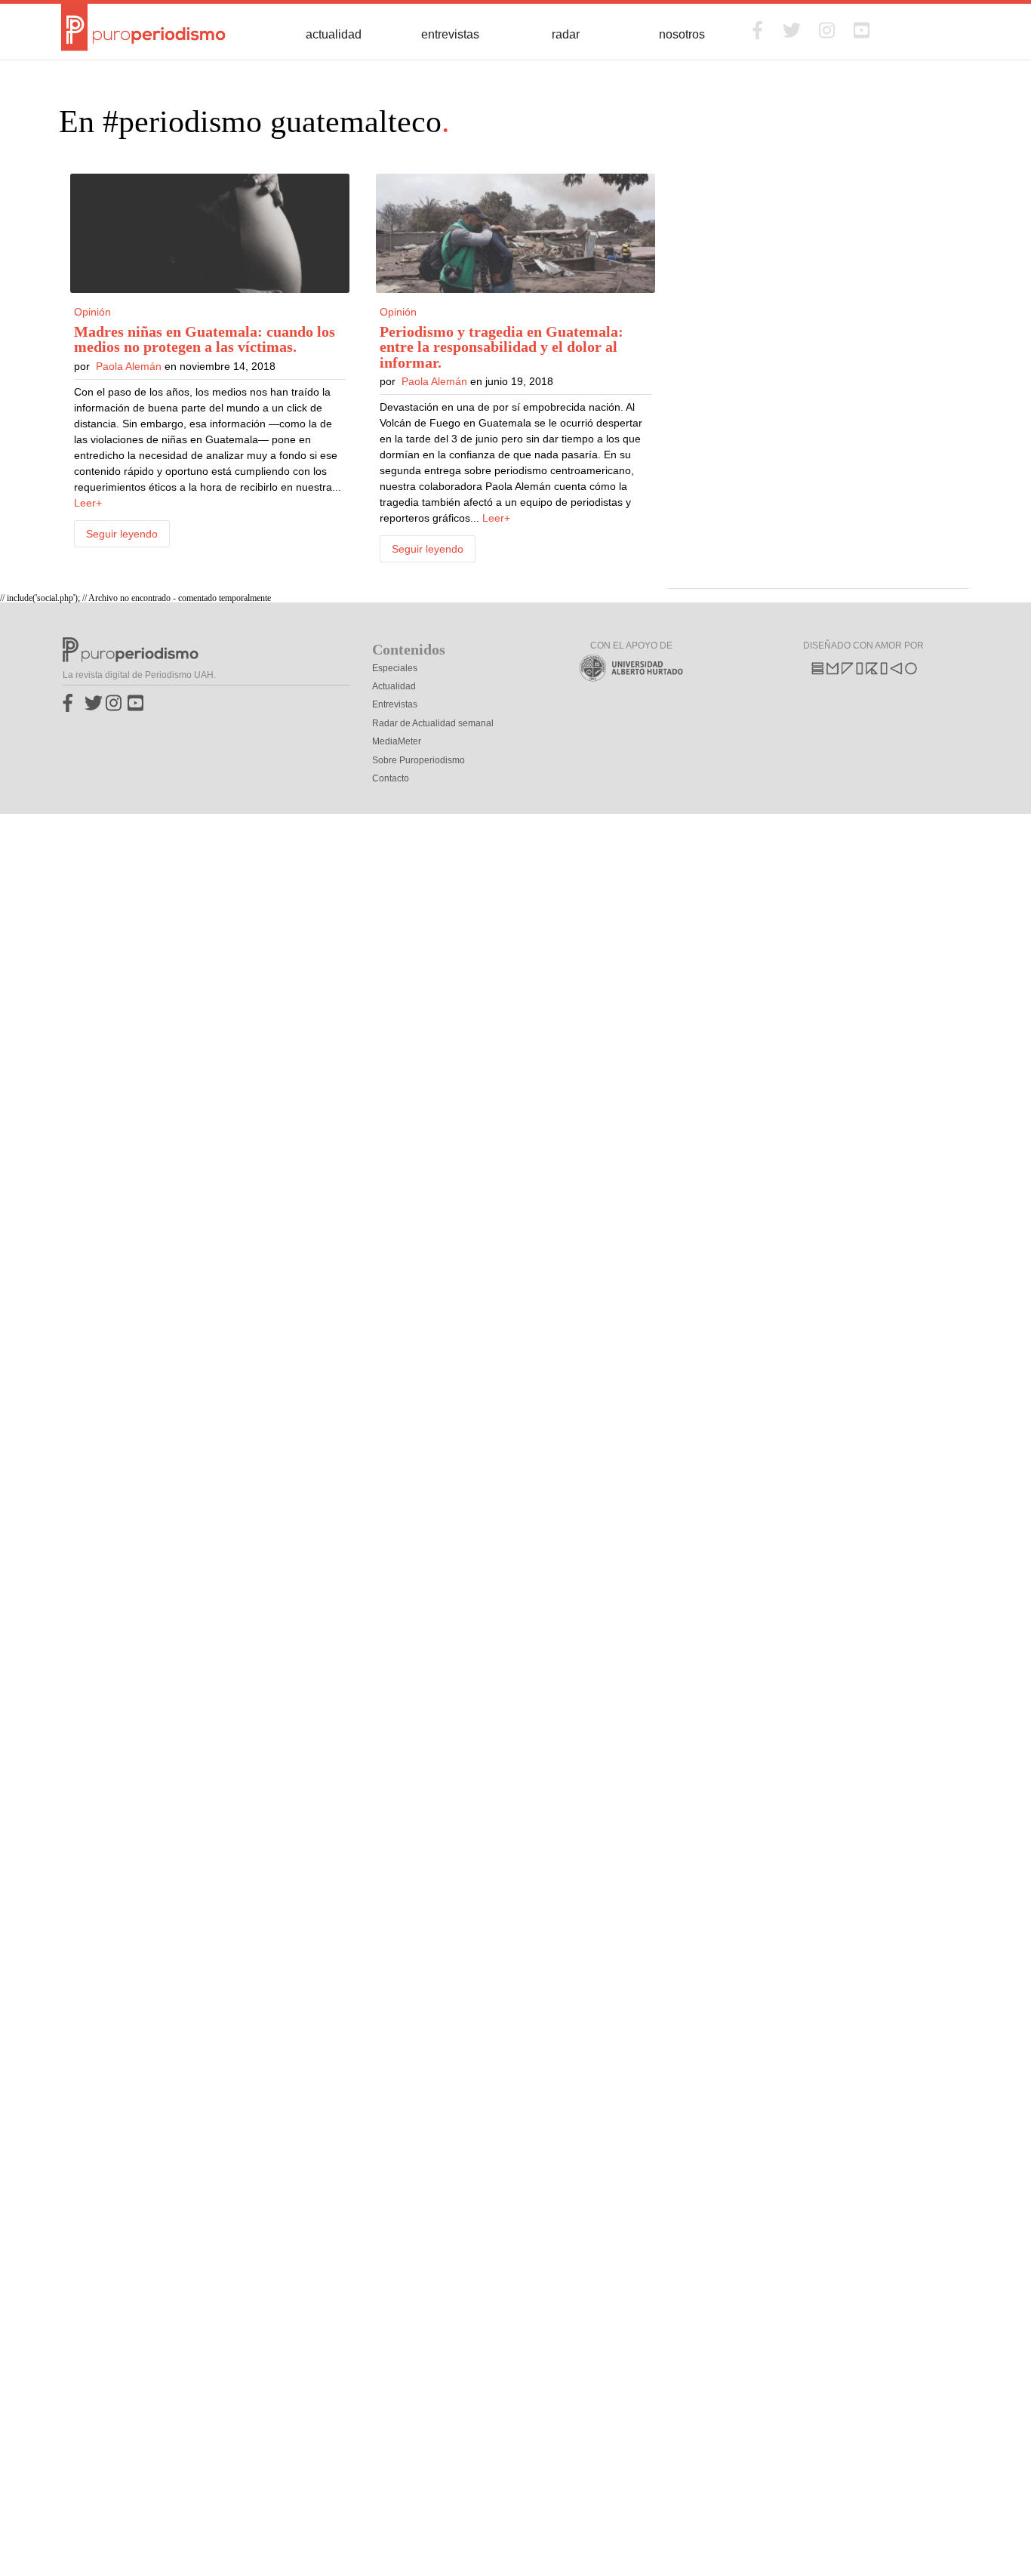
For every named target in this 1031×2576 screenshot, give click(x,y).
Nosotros (682, 34)
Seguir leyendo (122, 534)
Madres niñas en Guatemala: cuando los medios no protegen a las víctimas (205, 339)
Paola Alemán (129, 366)
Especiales (395, 668)
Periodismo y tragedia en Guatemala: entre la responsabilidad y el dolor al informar (502, 347)
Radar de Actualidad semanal (433, 723)
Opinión (92, 312)
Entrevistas (450, 34)
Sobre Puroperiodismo (419, 760)
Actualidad (334, 34)
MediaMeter (397, 741)
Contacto (391, 778)
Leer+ (88, 503)
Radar (566, 34)
